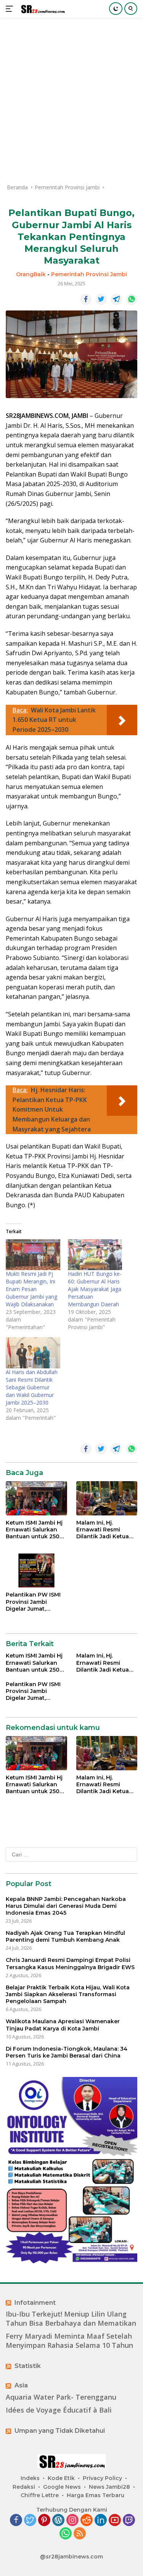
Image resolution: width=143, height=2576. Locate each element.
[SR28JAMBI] (42, 9)
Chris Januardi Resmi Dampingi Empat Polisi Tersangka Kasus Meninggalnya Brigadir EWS (70, 1963)
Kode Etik (61, 2478)
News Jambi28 (109, 2487)
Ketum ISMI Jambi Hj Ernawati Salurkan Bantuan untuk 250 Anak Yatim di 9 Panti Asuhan (36, 1530)
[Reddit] (87, 2521)
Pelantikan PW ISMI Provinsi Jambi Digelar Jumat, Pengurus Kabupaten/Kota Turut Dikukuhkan (33, 1602)
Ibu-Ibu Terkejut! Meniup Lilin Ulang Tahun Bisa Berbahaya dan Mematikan (71, 2318)
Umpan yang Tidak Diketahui (60, 2431)
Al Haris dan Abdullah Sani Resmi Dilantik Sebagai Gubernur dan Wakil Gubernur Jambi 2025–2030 (32, 1387)
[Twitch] (129, 2521)
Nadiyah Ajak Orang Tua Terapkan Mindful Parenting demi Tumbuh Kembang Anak (65, 1936)
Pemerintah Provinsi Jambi (89, 274)
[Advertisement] (71, 100)
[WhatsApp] (66, 2534)
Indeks (30, 2478)
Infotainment (35, 2303)
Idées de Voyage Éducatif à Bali (59, 2410)
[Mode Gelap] (116, 9)
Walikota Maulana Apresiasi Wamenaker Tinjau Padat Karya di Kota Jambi (63, 2025)
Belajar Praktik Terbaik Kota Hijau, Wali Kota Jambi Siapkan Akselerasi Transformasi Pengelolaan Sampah (68, 1994)
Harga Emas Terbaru (96, 2495)
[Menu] (11, 9)
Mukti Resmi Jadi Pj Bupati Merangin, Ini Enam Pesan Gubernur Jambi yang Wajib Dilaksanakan (31, 1289)
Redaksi (24, 2487)
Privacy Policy (102, 2478)
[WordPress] (58, 2521)
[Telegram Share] (116, 299)
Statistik (28, 2366)
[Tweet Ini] (101, 299)
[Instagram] (72, 2521)
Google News (62, 2487)
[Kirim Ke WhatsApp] (132, 299)
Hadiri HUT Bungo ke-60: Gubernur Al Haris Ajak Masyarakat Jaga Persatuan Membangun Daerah (95, 1289)
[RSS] (80, 2534)
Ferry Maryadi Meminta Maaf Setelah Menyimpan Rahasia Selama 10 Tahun (69, 2341)
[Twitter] (30, 2521)
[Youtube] (115, 2521)
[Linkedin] (101, 2521)
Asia (21, 2385)
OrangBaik (31, 274)
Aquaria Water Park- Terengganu (61, 2397)
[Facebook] (16, 2521)
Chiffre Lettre (40, 2495)
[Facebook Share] (86, 299)
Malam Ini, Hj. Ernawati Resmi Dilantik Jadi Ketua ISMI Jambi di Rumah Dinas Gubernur (105, 1530)
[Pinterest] (44, 2521)
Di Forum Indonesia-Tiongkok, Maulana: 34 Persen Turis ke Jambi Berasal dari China (67, 2052)
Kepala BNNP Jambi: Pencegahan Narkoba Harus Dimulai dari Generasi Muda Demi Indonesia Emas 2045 (66, 1906)
